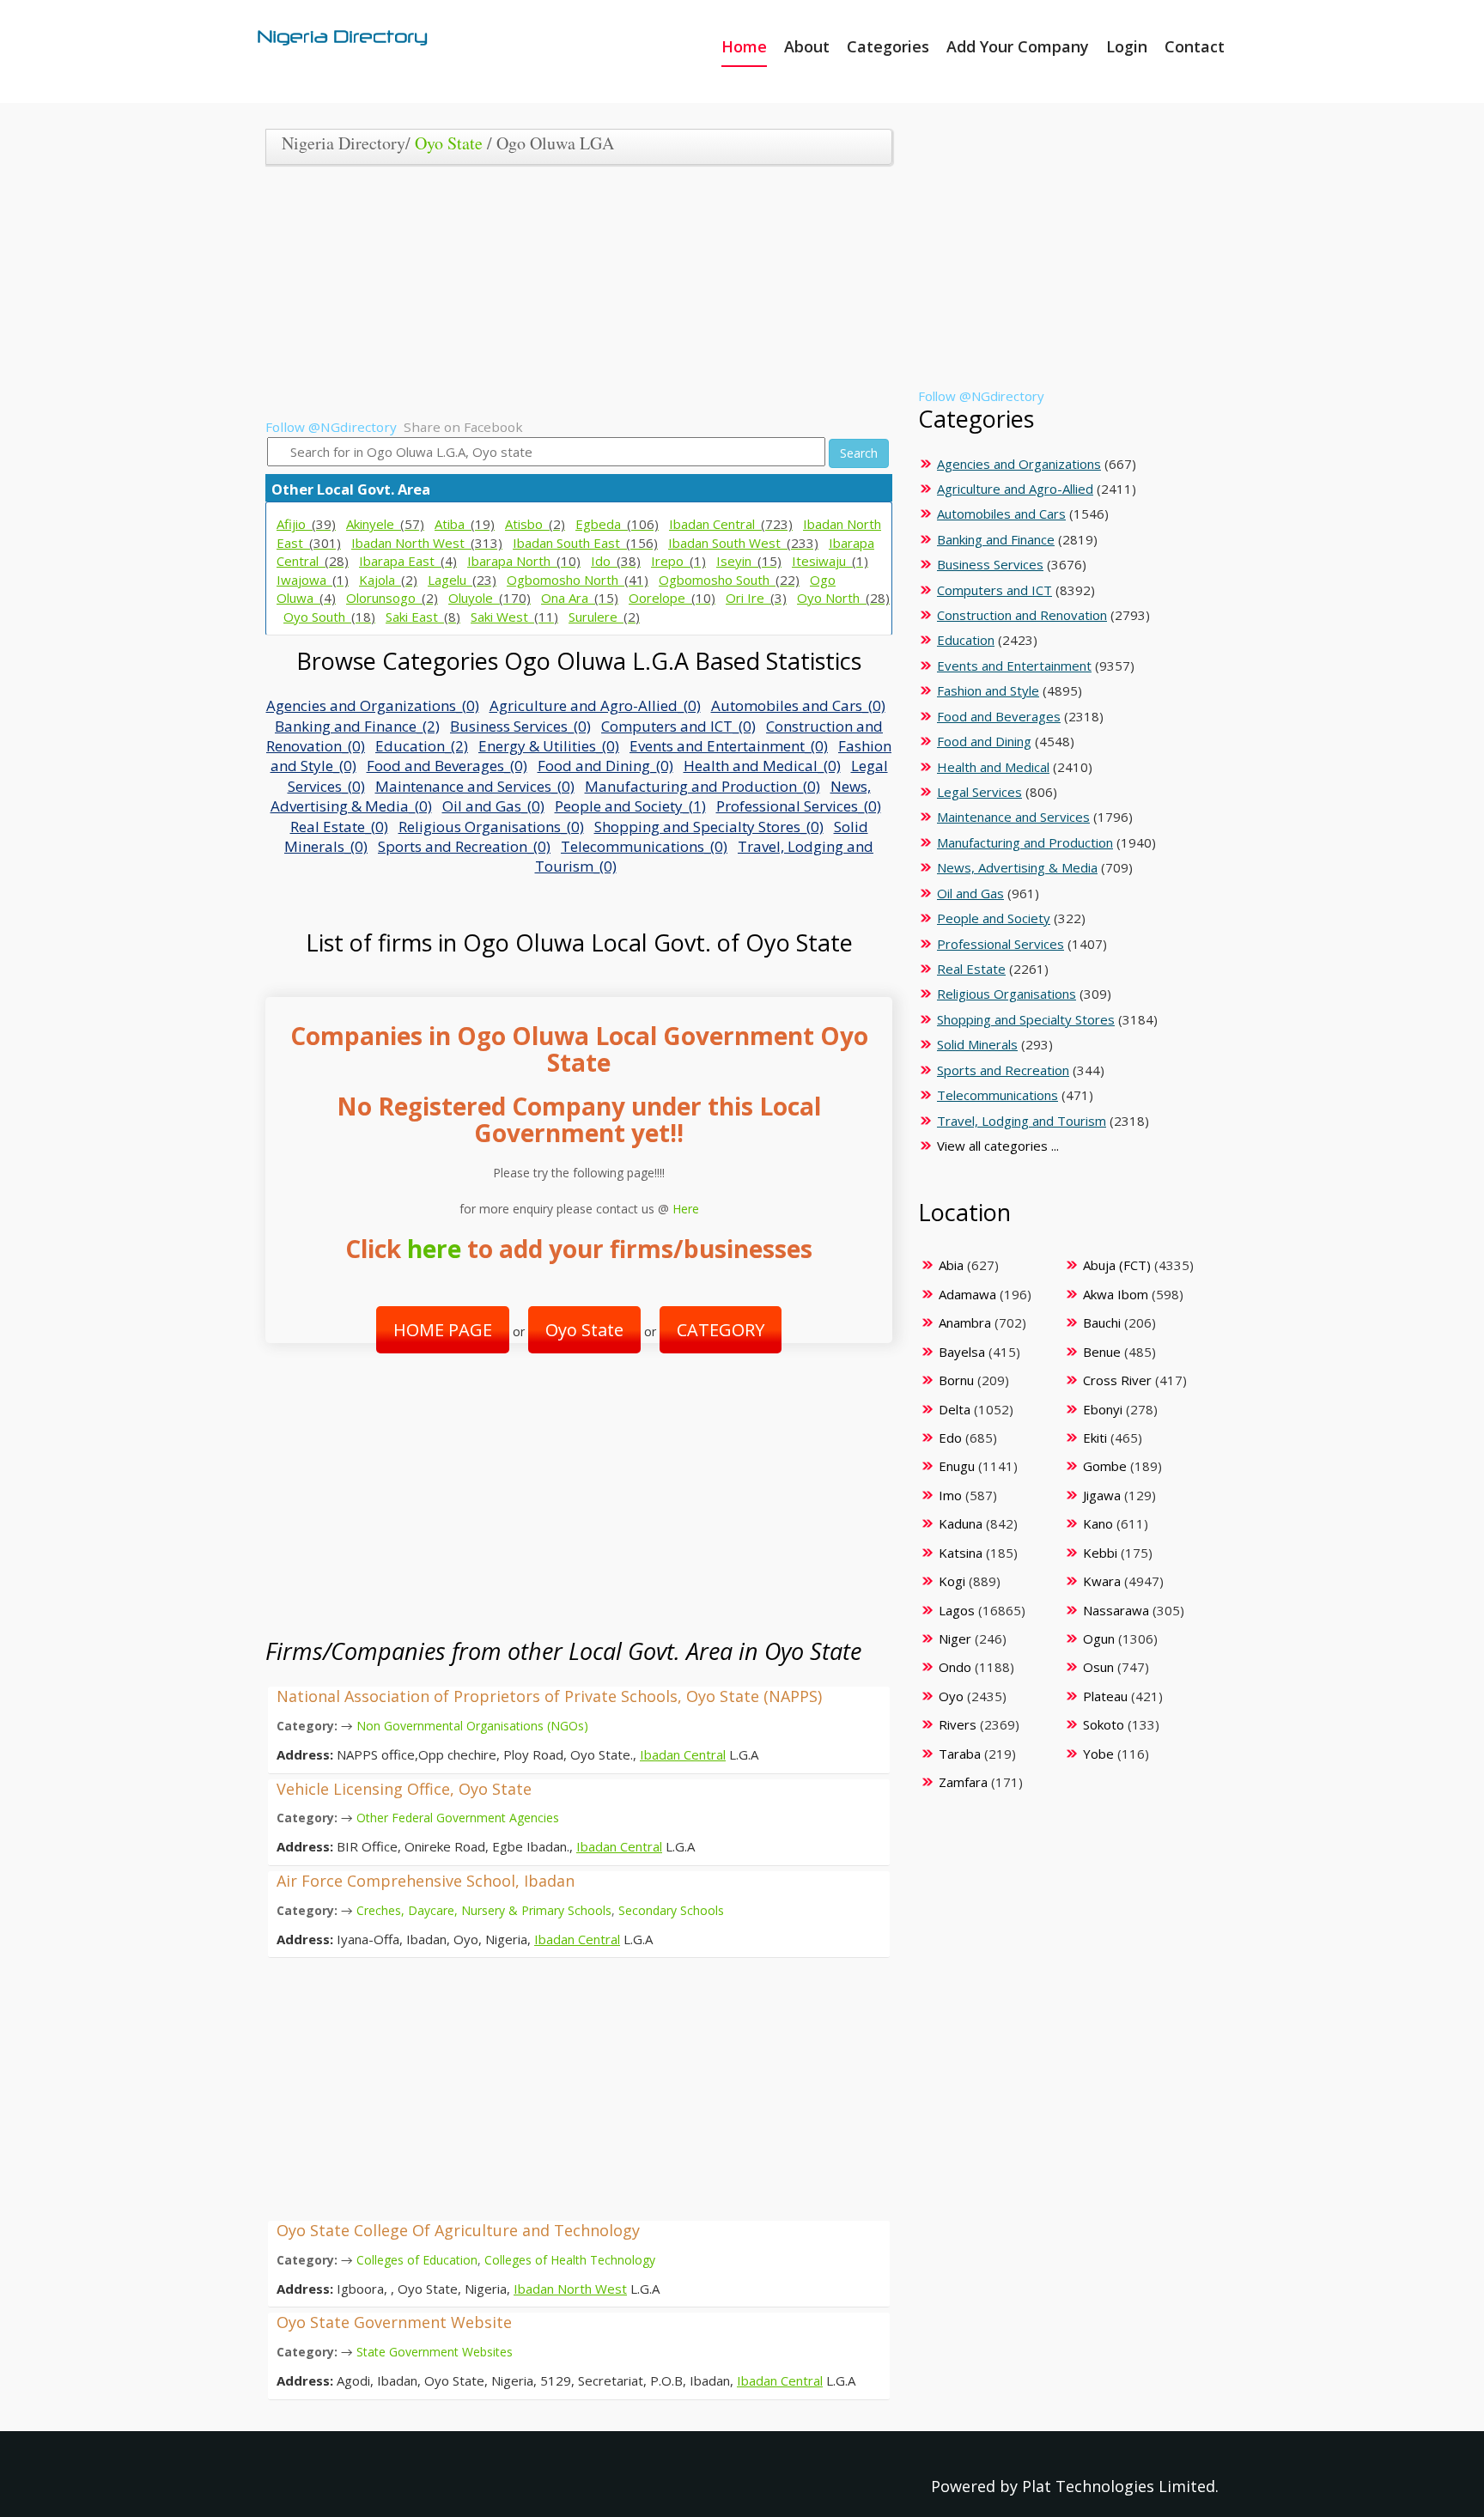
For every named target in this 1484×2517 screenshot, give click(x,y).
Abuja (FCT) (1117, 1265)
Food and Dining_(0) (605, 766)
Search (859, 453)
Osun (1098, 1667)
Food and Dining (984, 741)
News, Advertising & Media (1017, 867)
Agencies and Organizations (1019, 464)
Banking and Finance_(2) (357, 726)
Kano (1098, 1523)
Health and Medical (993, 767)
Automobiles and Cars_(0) (798, 705)
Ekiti (1095, 1438)
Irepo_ (678, 561)
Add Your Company (1018, 46)
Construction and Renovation (1022, 615)
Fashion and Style (988, 690)
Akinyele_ (385, 524)
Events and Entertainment (1014, 666)
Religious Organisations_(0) (491, 827)
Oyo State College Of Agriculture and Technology (458, 2230)
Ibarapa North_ (524, 561)
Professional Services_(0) (799, 806)
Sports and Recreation (1003, 1070)
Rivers (958, 1724)
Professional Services (1000, 944)
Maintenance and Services (1013, 817)
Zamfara (963, 1782)
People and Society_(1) (630, 806)
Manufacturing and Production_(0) (702, 786)
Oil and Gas (970, 893)
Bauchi (1102, 1322)
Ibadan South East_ (585, 543)
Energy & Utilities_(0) (549, 746)
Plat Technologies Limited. (1120, 2486)
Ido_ (616, 561)
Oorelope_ (672, 598)
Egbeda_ (617, 524)
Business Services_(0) (520, 726)
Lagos (957, 1610)
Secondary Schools (671, 1910)
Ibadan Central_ (731, 524)
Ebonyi (1103, 1409)
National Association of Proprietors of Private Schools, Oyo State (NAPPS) (549, 1696)
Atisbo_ (535, 524)
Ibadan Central (683, 1754)
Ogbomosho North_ (578, 580)
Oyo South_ (329, 617)
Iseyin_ (749, 561)
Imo (950, 1495)
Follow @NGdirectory (331, 427)
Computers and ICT (994, 590)
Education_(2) (422, 746)
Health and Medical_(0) (762, 766)
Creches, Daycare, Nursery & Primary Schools (484, 1910)
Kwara (1102, 1581)
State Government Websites (435, 2352)
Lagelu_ (462, 580)
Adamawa (967, 1294)
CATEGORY (721, 1330)
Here (686, 1209)
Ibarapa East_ (408, 561)
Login (1127, 46)
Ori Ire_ (756, 598)
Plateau (1105, 1696)
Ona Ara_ (580, 598)
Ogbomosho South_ (729, 580)
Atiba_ (465, 524)
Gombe (1105, 1466)
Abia (951, 1265)
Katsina (961, 1553)
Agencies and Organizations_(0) (373, 705)
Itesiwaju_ (830, 561)
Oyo (951, 1696)
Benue (1102, 1352)
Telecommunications (997, 1095)
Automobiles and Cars (1001, 514)
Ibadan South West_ (743, 543)
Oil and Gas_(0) (493, 806)
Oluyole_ (490, 598)
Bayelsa (962, 1352)
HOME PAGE (443, 1330)
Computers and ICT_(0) (678, 726)
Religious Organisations (1007, 994)
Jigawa (1102, 1495)
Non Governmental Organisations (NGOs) (472, 1726)
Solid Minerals (977, 1044)
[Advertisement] (572, 298)
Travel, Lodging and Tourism (1022, 1121)
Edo (950, 1438)
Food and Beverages (999, 716)
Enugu (957, 1466)
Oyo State (449, 143)
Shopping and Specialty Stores (1026, 1019)
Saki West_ (514, 617)
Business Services (990, 564)
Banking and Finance (996, 539)
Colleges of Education (417, 2260)
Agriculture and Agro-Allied (1015, 489)
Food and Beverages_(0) (447, 766)
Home (744, 46)
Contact (1195, 46)
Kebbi (1100, 1553)
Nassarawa (1116, 1610)
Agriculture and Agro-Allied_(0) (595, 705)
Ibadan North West (570, 2289)
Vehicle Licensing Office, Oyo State (404, 1789)
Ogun (1099, 1638)
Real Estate (971, 969)
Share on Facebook (463, 427)
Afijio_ (306, 524)
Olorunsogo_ (392, 598)
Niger (955, 1638)
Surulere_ (604, 617)
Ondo (955, 1667)
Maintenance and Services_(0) (475, 786)
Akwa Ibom (1116, 1294)
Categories (888, 46)
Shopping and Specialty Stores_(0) (709, 827)
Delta (955, 1409)
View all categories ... (998, 1146)
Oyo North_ (843, 598)
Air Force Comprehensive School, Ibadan (426, 1881)
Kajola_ (388, 580)
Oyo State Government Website (394, 2322)
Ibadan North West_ (427, 543)
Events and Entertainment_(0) (729, 746)
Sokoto (1104, 1724)
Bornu (956, 1380)
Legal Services (979, 792)
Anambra (965, 1322)
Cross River (1117, 1380)
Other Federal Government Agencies (458, 1818)
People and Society (994, 918)
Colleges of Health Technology (570, 2260)
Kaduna (961, 1523)
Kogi (952, 1581)
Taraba (960, 1754)
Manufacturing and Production (1025, 842)
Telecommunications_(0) (644, 846)
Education (966, 640)
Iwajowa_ (313, 580)
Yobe (1098, 1754)
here (434, 1249)
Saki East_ (423, 617)
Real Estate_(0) (339, 827)
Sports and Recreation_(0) (464, 846)
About (807, 46)
